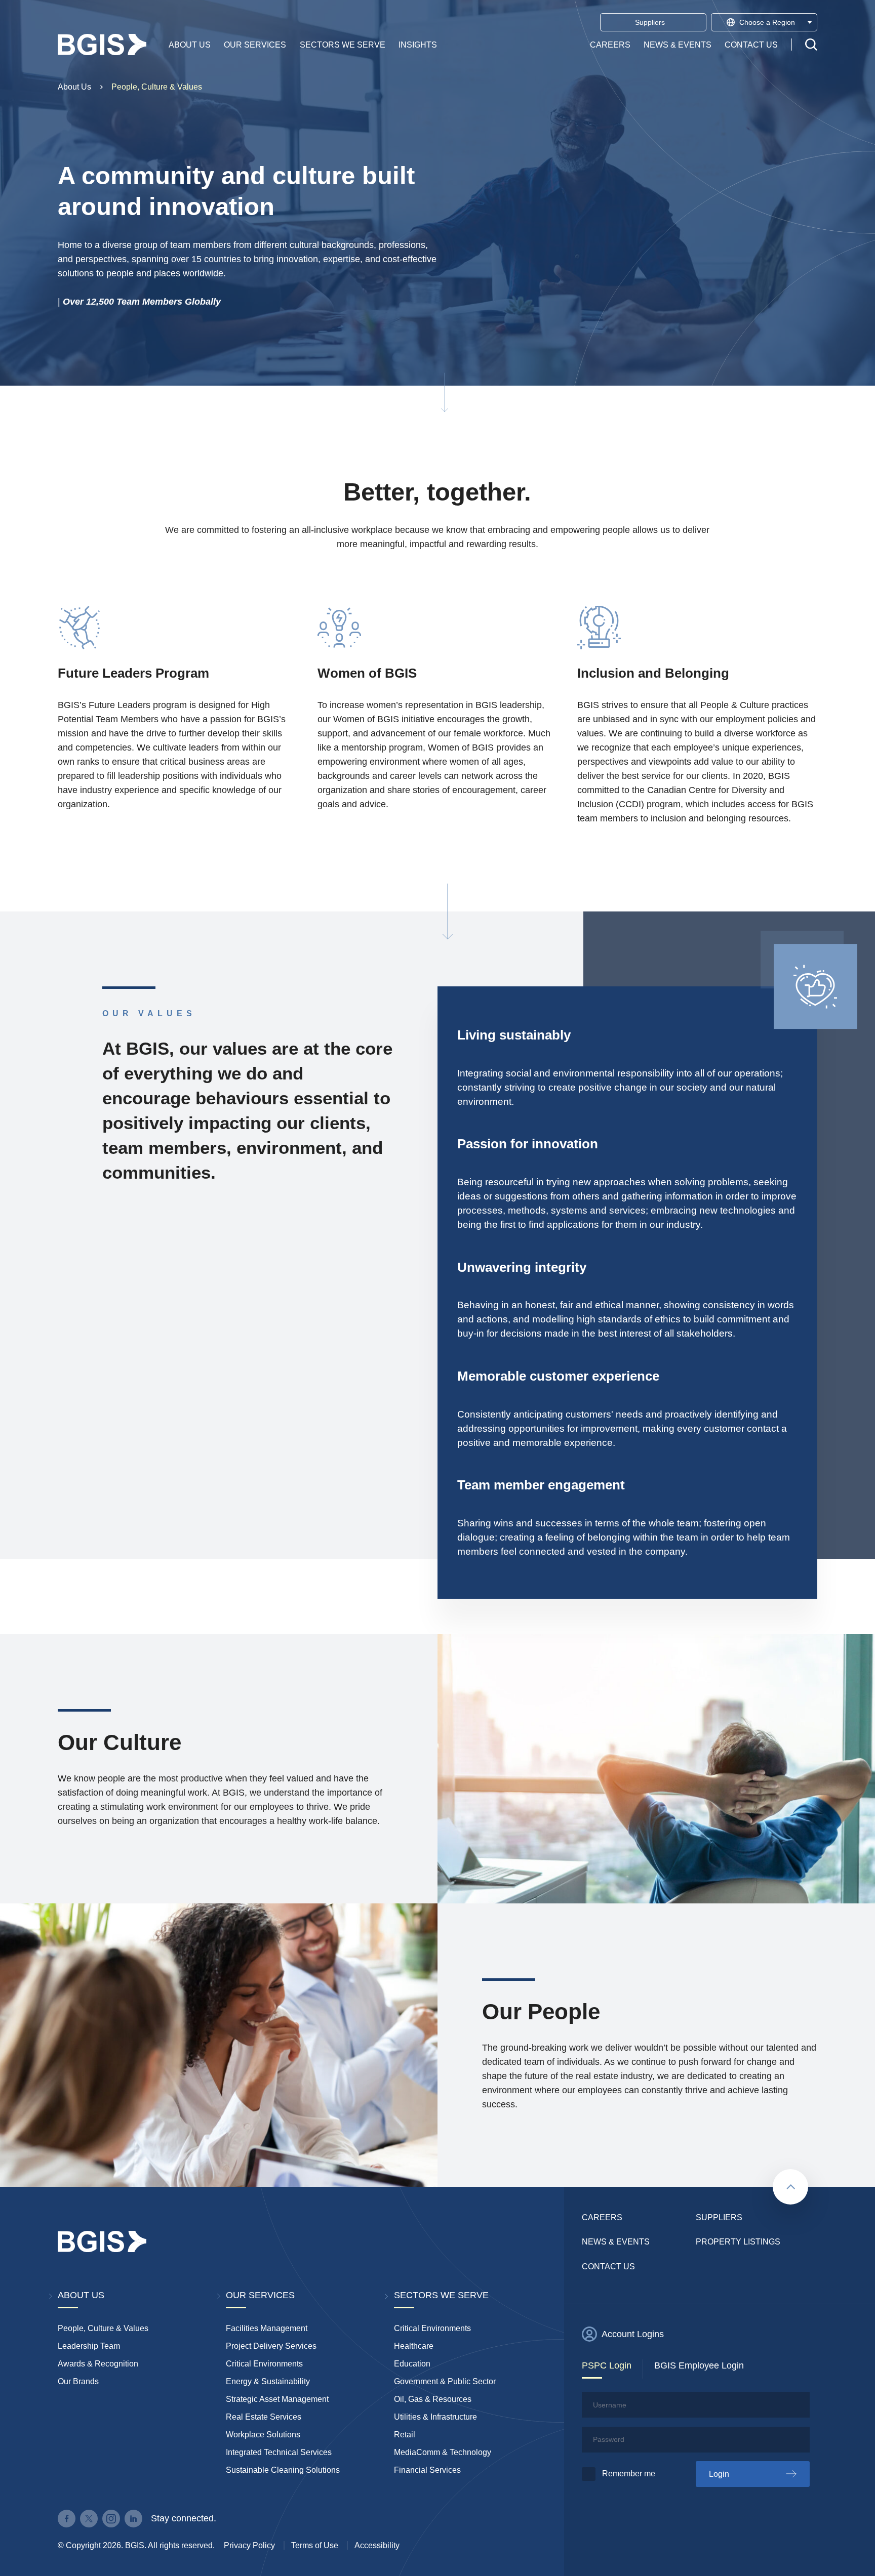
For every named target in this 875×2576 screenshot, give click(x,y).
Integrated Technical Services (279, 2452)
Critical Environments (264, 2364)
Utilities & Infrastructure (435, 2417)
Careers (610, 44)
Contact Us (751, 44)
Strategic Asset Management (277, 2399)
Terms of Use (315, 2545)
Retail (405, 2435)
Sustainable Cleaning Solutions (283, 2470)
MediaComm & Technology (443, 2452)
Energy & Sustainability (268, 2381)
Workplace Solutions (263, 2435)
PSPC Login (607, 2365)
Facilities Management (267, 2328)
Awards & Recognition (98, 2364)
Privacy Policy (249, 2545)
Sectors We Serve (343, 44)
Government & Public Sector (445, 2381)
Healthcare (414, 2346)
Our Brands (78, 2381)
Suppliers (719, 2217)
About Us (190, 44)
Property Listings (738, 2242)
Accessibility (377, 2545)
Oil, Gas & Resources (433, 2399)
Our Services (255, 44)
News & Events (678, 44)
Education (412, 2364)
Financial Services (427, 2470)
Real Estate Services (264, 2417)
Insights (418, 44)
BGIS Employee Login (699, 2365)
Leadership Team (89, 2346)
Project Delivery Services (271, 2346)
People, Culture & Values (157, 87)
